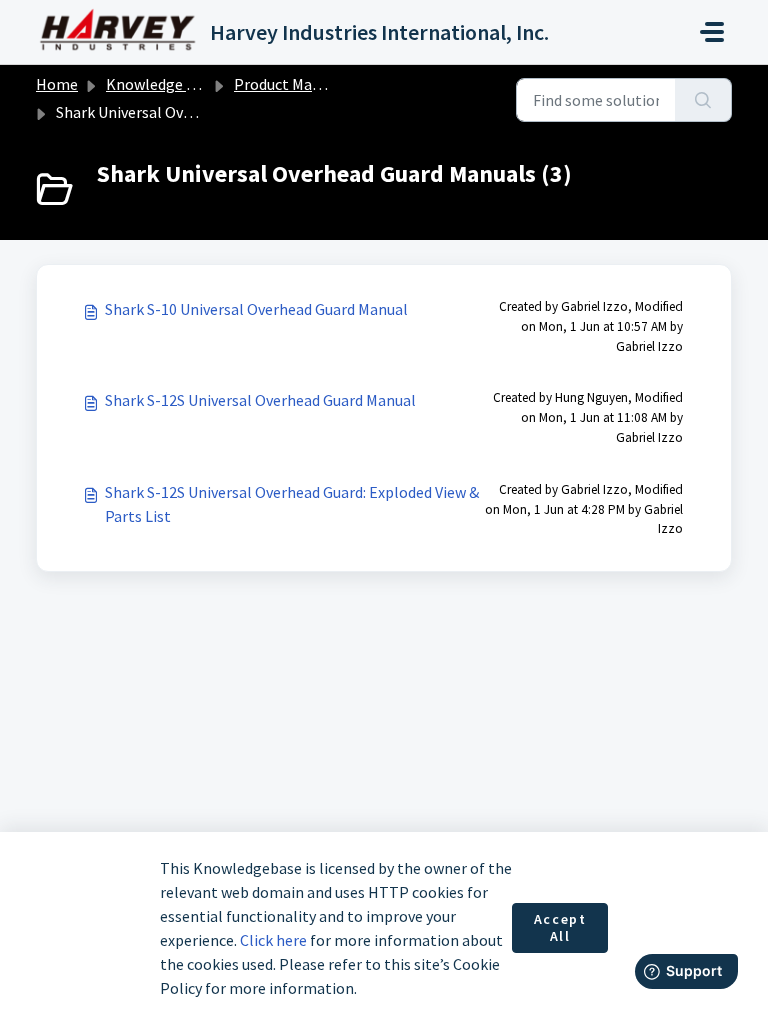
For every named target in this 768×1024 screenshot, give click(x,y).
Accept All (560, 928)
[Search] (703, 100)
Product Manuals (291, 84)
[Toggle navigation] (712, 32)
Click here (273, 940)
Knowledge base (162, 84)
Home (57, 84)
